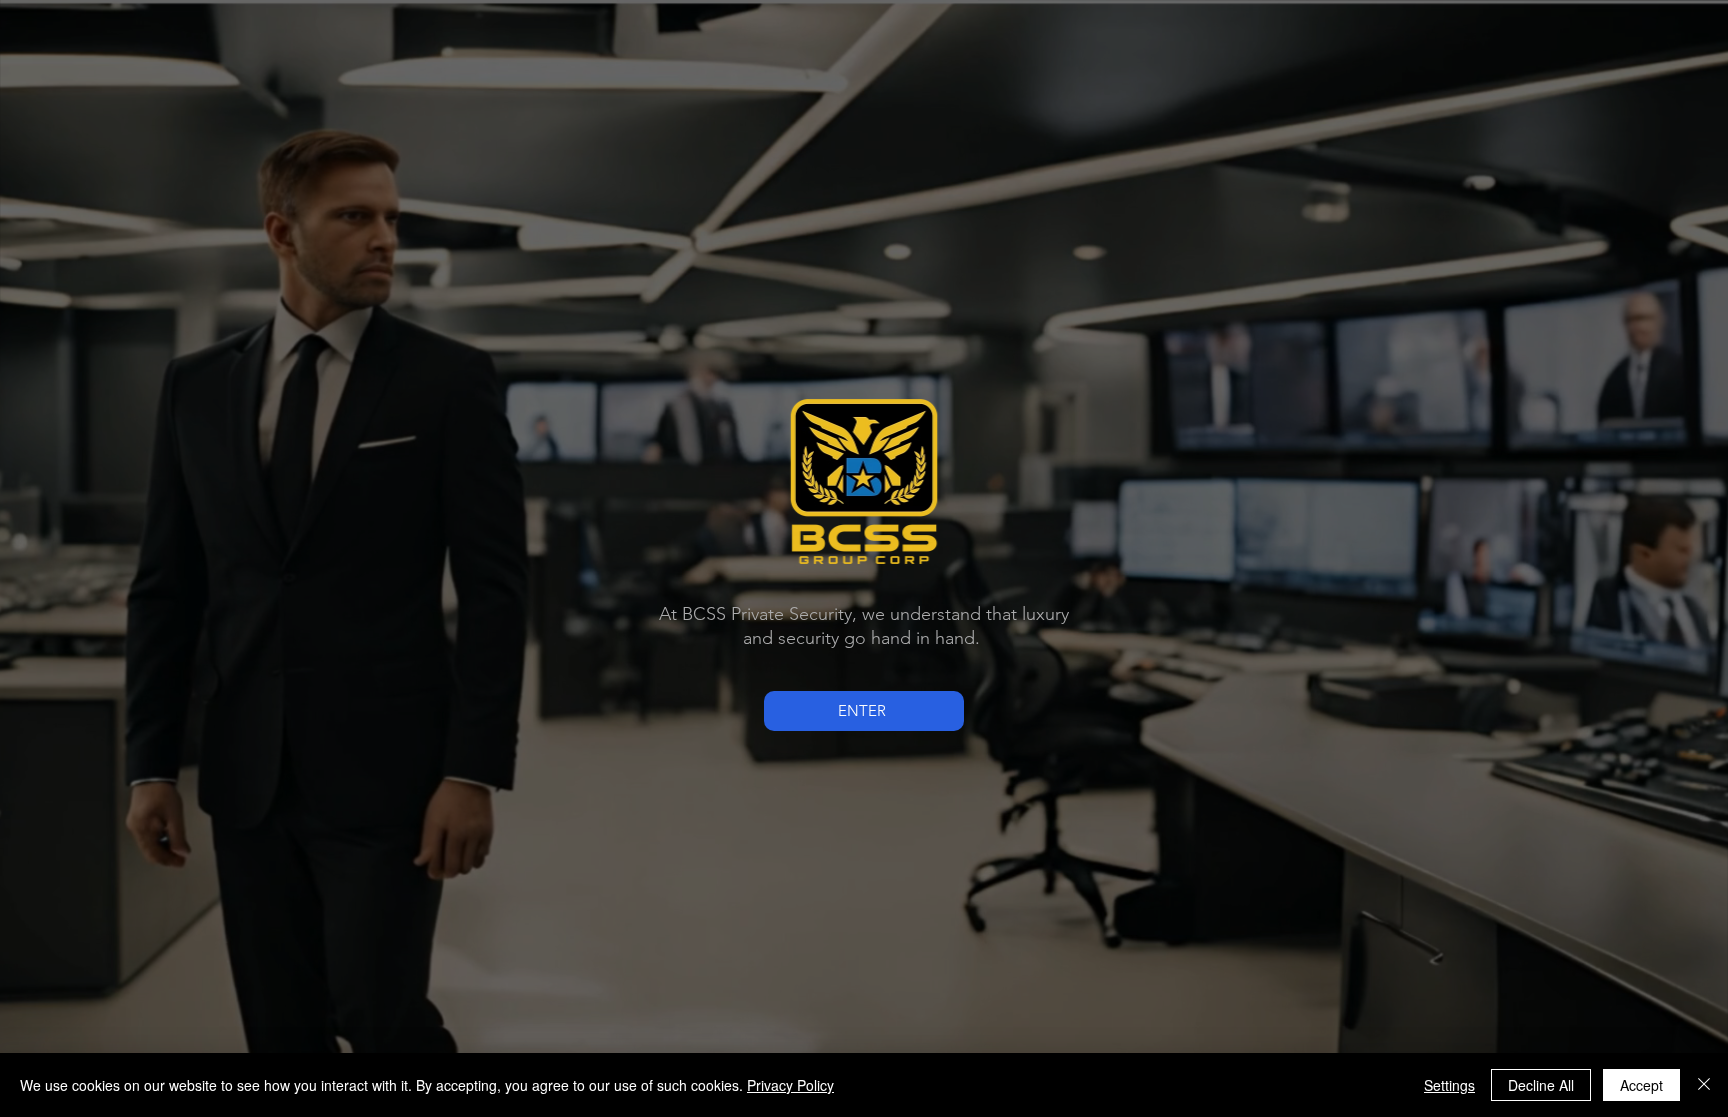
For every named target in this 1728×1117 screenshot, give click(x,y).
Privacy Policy (790, 1085)
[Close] (1704, 1085)
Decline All (1541, 1085)
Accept (1641, 1085)
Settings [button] (1449, 1085)
